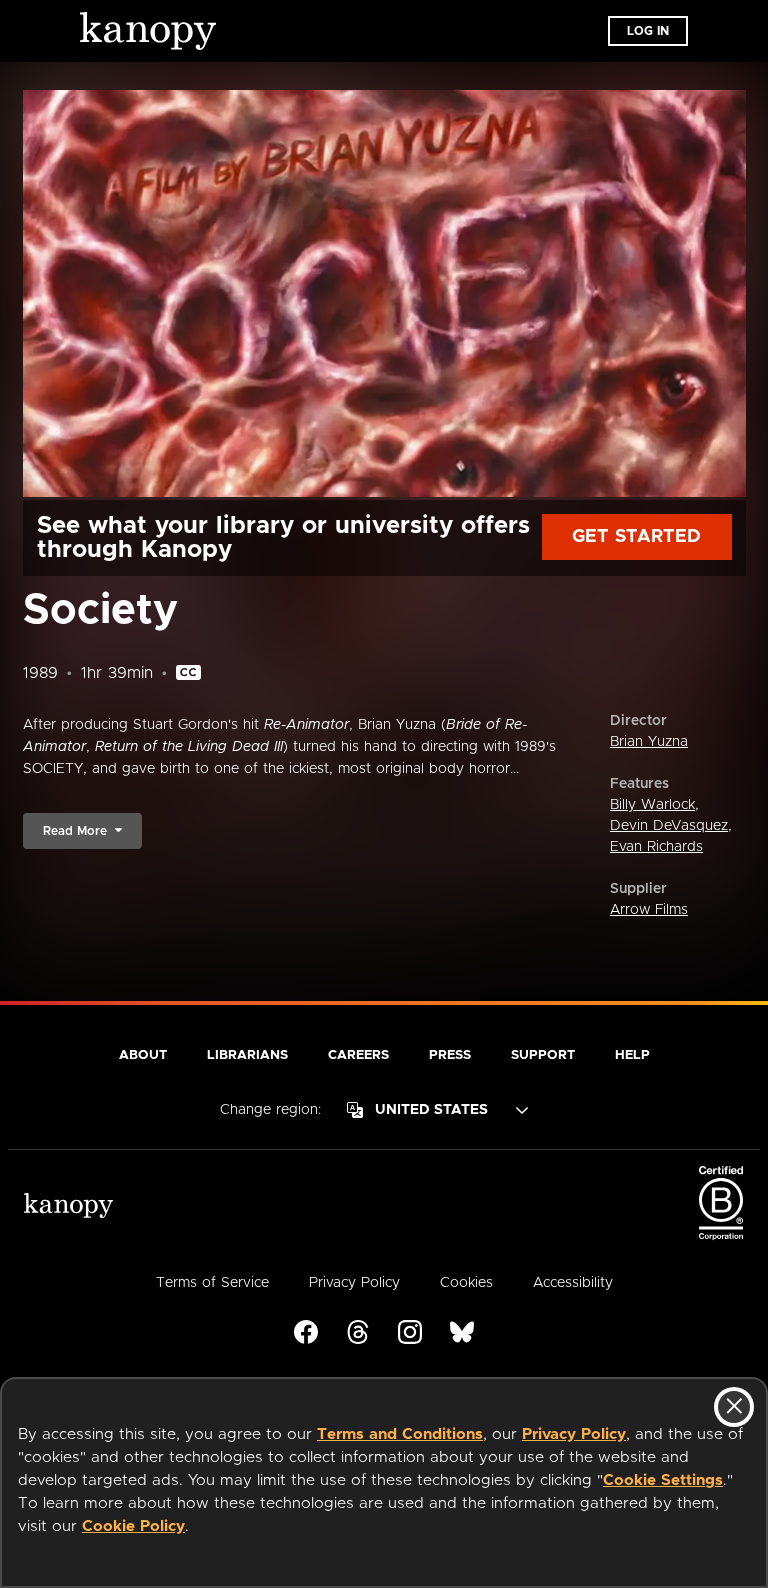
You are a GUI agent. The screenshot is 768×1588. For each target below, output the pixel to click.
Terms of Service (212, 1283)
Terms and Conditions (400, 1434)
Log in (648, 31)
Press (450, 1055)
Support (543, 1055)
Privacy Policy (574, 1434)
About (143, 1055)
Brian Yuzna (649, 742)
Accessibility (573, 1283)
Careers (358, 1055)
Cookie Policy (133, 1526)
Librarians (247, 1055)
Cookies (466, 1283)
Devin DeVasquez (669, 826)
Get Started (636, 537)
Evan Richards (656, 847)
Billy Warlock (652, 805)
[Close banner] (734, 1407)
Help (632, 1055)
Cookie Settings (663, 1480)
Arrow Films (649, 910)
